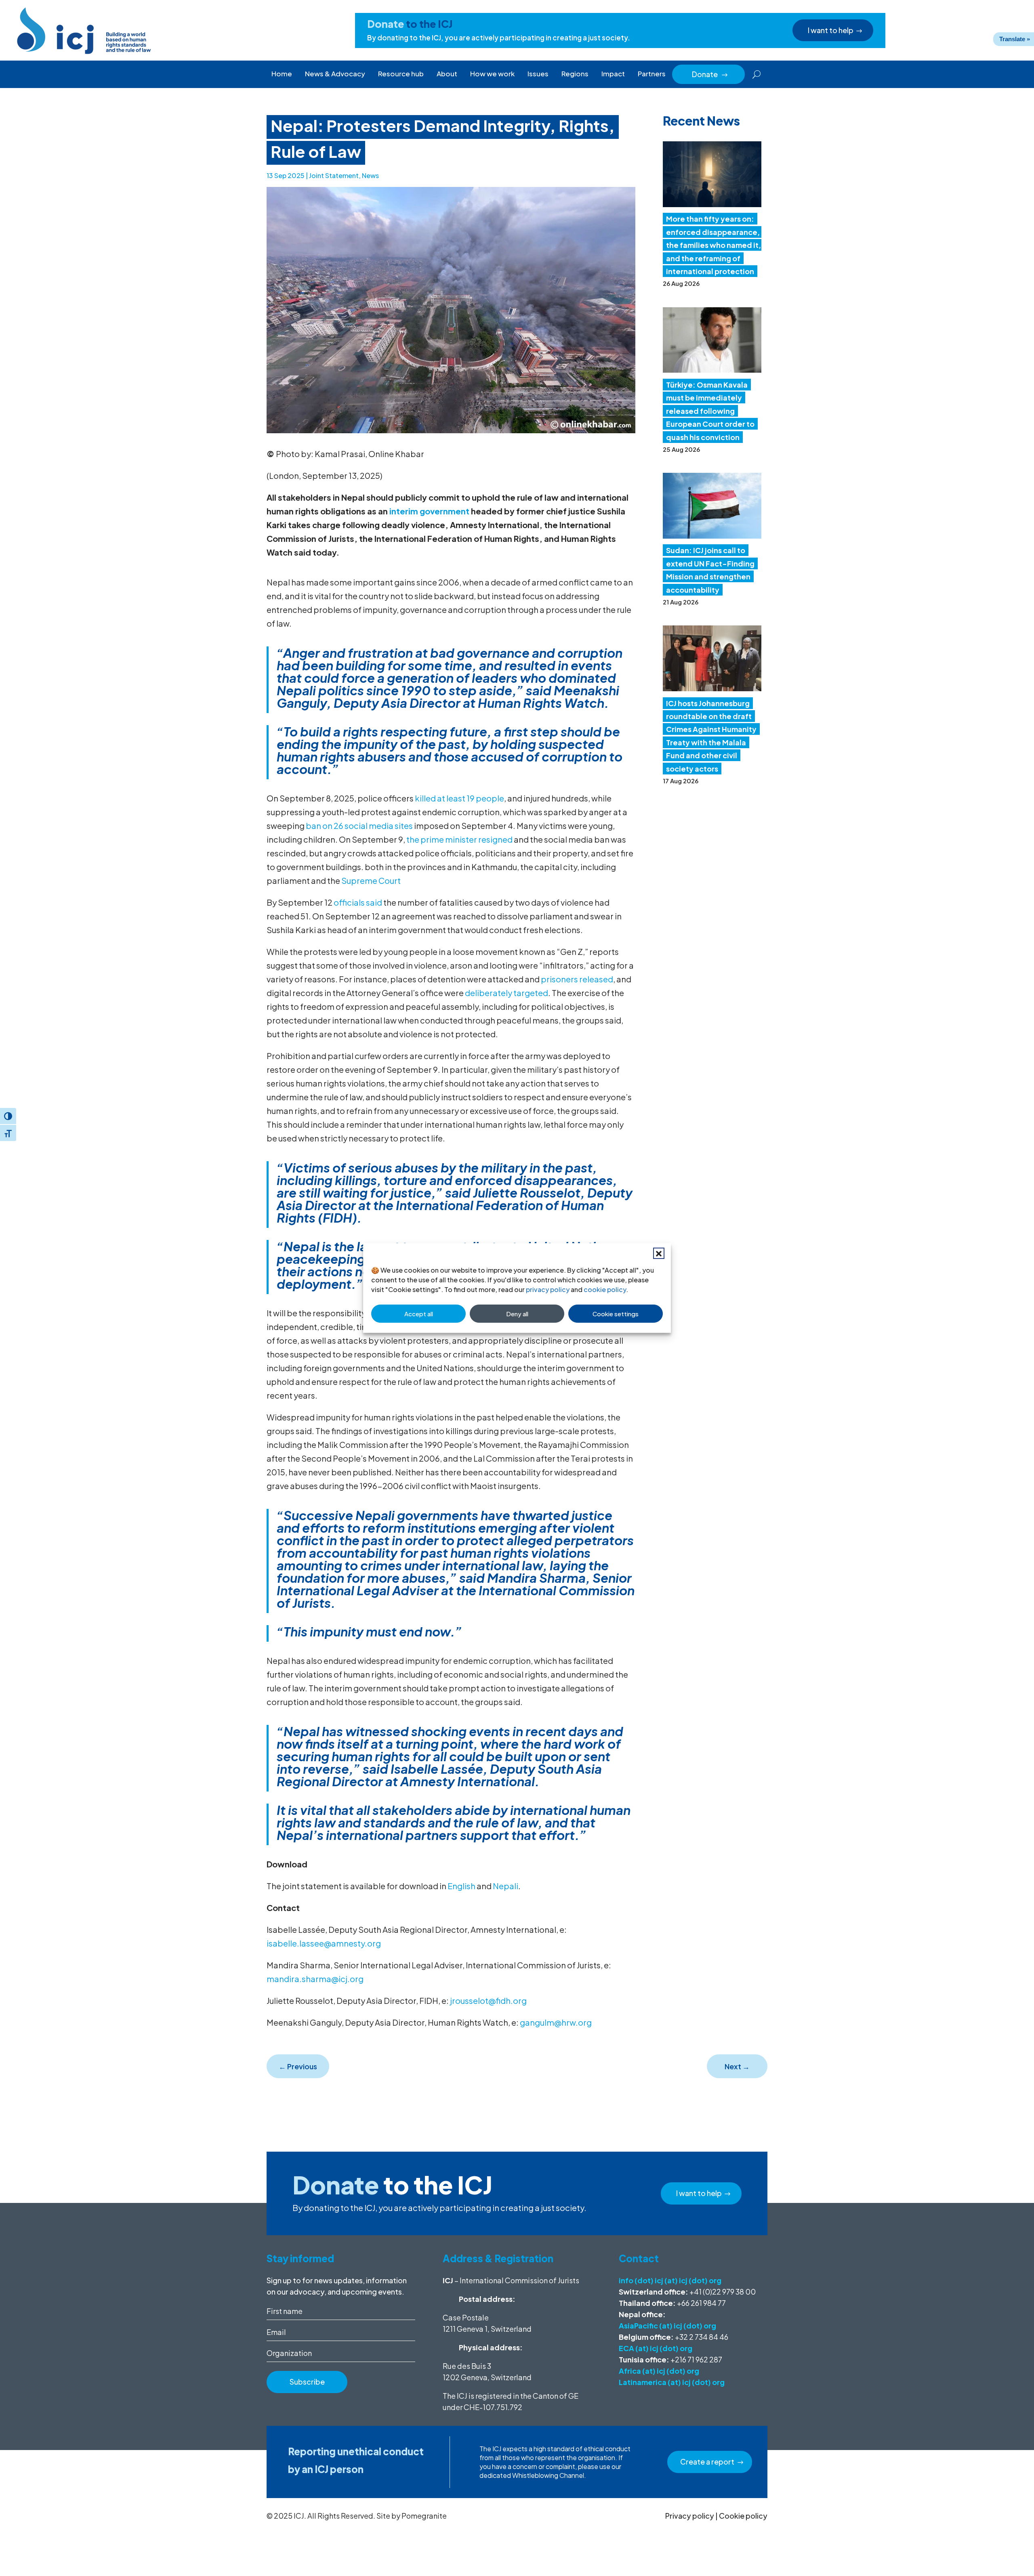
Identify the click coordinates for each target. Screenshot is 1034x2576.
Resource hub (401, 73)
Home (282, 73)
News (370, 175)
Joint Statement (334, 175)
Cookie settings (616, 1314)
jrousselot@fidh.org (488, 2000)
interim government (429, 511)
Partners (652, 73)
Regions (575, 73)
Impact (613, 73)
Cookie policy (743, 2516)
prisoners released (577, 979)
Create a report (707, 2462)
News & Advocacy (335, 73)
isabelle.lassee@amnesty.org (324, 1943)
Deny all (517, 1314)
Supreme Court (371, 880)
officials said (358, 902)
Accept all (419, 1314)
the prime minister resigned (459, 839)
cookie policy (605, 1289)
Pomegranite (424, 2516)
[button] (659, 1253)
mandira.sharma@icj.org (315, 1979)
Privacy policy (690, 2516)
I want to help (831, 30)
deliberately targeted (506, 993)
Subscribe (307, 2382)
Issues (538, 73)
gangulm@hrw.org (556, 2022)
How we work (492, 73)
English (461, 1886)
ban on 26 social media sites (359, 825)
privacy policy (548, 1289)
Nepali (505, 1886)
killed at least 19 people (459, 798)
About (447, 73)
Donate (710, 74)
